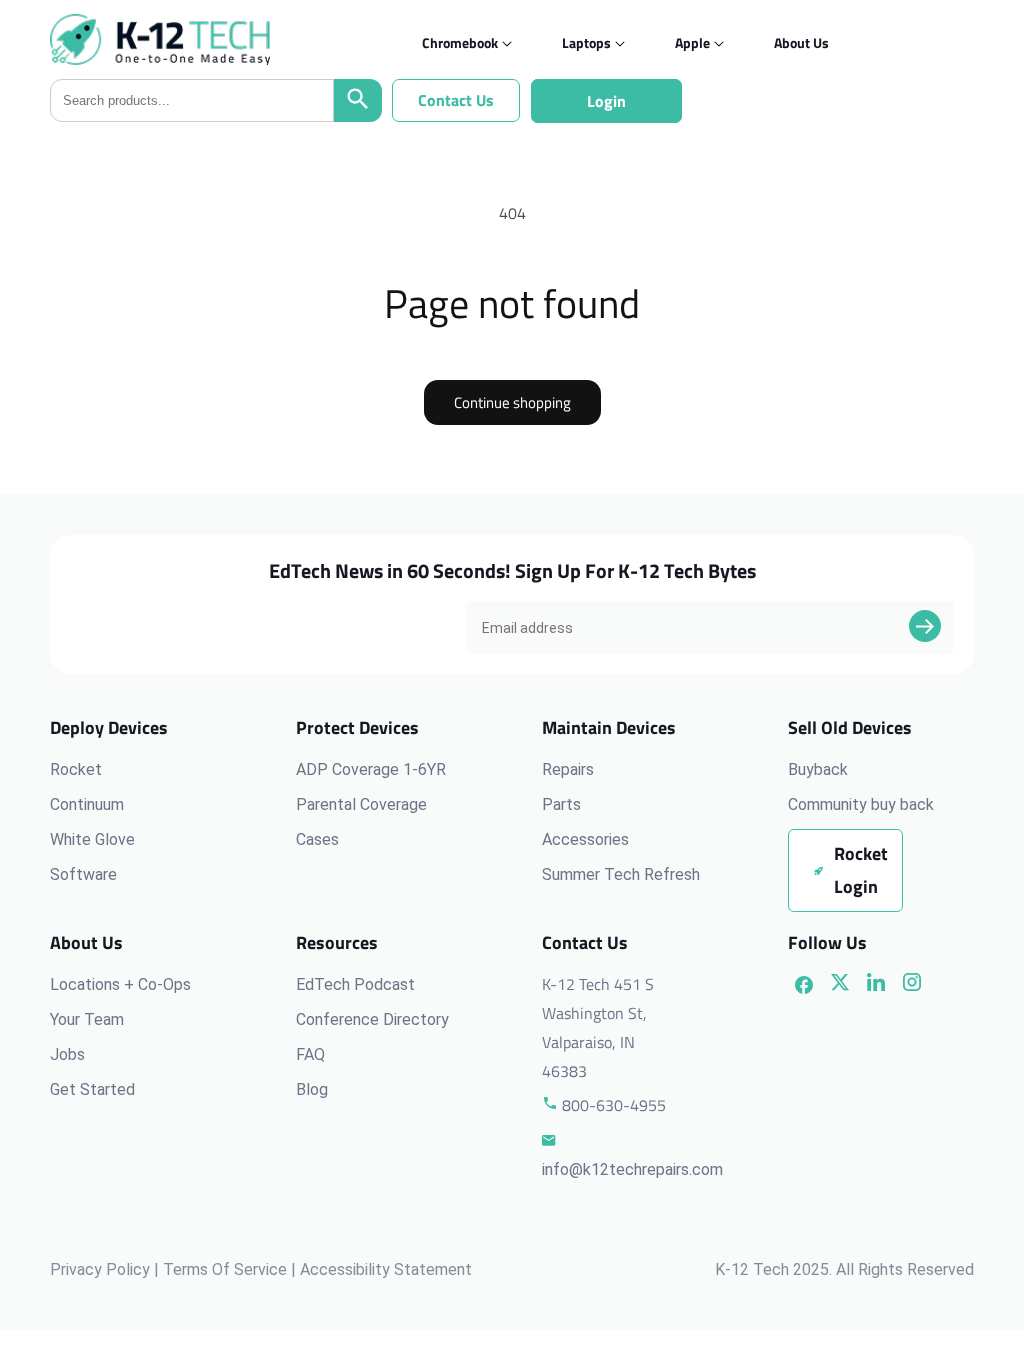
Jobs (67, 1054)
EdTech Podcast (355, 984)
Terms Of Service (225, 1269)
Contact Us (456, 100)
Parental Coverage (361, 804)
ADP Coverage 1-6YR (371, 769)
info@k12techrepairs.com (632, 1169)
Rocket (76, 769)
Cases (317, 839)
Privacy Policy (100, 1269)
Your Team (87, 1019)
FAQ (310, 1054)
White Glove (92, 839)
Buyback (818, 769)
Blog (312, 1089)
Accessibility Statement (386, 1269)
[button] (460, 42)
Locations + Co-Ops (120, 984)
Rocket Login (861, 869)
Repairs (568, 769)
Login (606, 101)
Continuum (87, 804)
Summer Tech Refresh (621, 874)
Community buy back (861, 804)
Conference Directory (372, 1019)
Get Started (92, 1089)
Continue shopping (512, 402)
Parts (561, 804)
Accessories (585, 839)
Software (83, 874)
